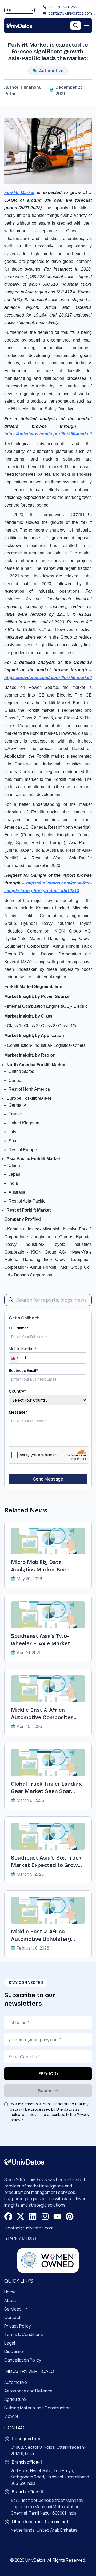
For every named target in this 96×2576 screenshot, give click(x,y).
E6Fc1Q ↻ (48, 2074)
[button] (14, 1358)
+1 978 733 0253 (63, 7)
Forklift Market (19, 193)
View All (11, 2416)
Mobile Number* (23, 1349)
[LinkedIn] (33, 2216)
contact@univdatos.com (70, 13)
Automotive (16, 2382)
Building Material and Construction (37, 2408)
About (10, 2300)
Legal (10, 2343)
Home (10, 2292)
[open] (86, 26)
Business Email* (23, 1370)
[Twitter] (21, 2216)
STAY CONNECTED (26, 1983)
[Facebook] (8, 2216)
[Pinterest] (70, 2216)
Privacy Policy (17, 2326)
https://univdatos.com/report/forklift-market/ (48, 434)
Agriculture (15, 2399)
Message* (18, 1412)
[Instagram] (45, 2216)
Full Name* (19, 1328)
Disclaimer (14, 2351)
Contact (12, 2317)
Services (13, 2309)
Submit (45, 2091)
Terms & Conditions (24, 2334)
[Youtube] (57, 2216)
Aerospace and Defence (28, 2391)
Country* (17, 1391)
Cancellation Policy (23, 2360)
